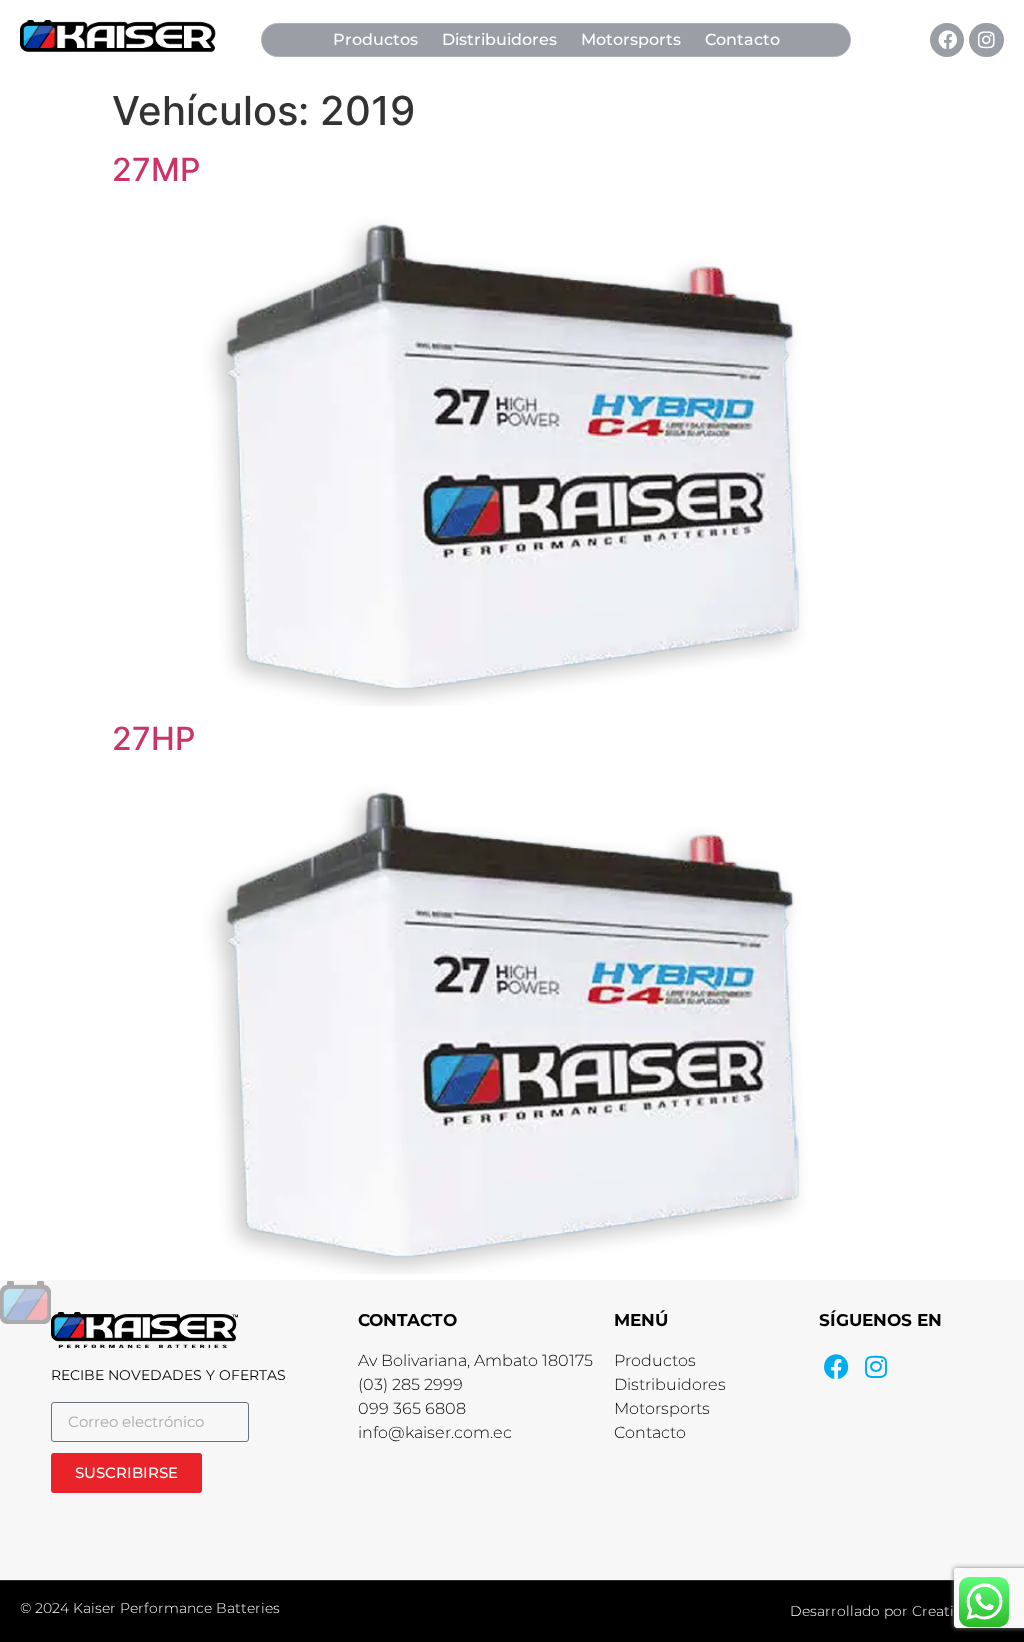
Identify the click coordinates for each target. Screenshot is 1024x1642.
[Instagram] (986, 40)
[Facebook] (947, 40)
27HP (153, 738)
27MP (156, 169)
